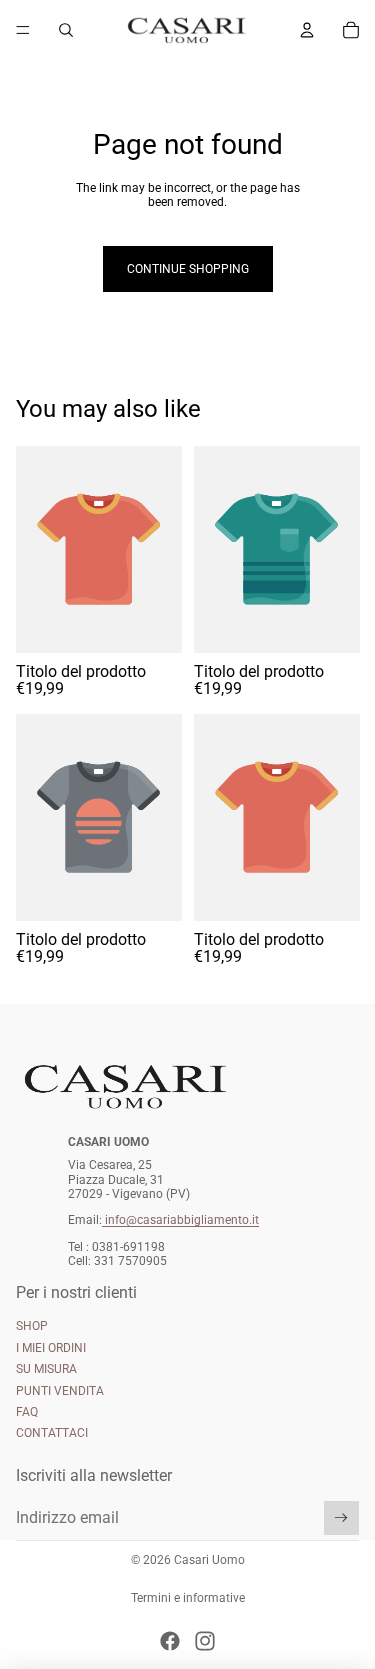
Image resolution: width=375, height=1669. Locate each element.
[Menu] (23, 30)
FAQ (27, 1412)
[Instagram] (205, 1641)
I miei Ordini (51, 1348)
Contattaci (52, 1433)
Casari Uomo (209, 1560)
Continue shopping (188, 269)
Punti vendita (60, 1391)
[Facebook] (170, 1641)
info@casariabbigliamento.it (182, 1220)
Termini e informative (188, 1598)
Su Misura (46, 1369)
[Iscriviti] (341, 1518)
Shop (32, 1326)
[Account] (307, 30)
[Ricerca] (66, 30)
